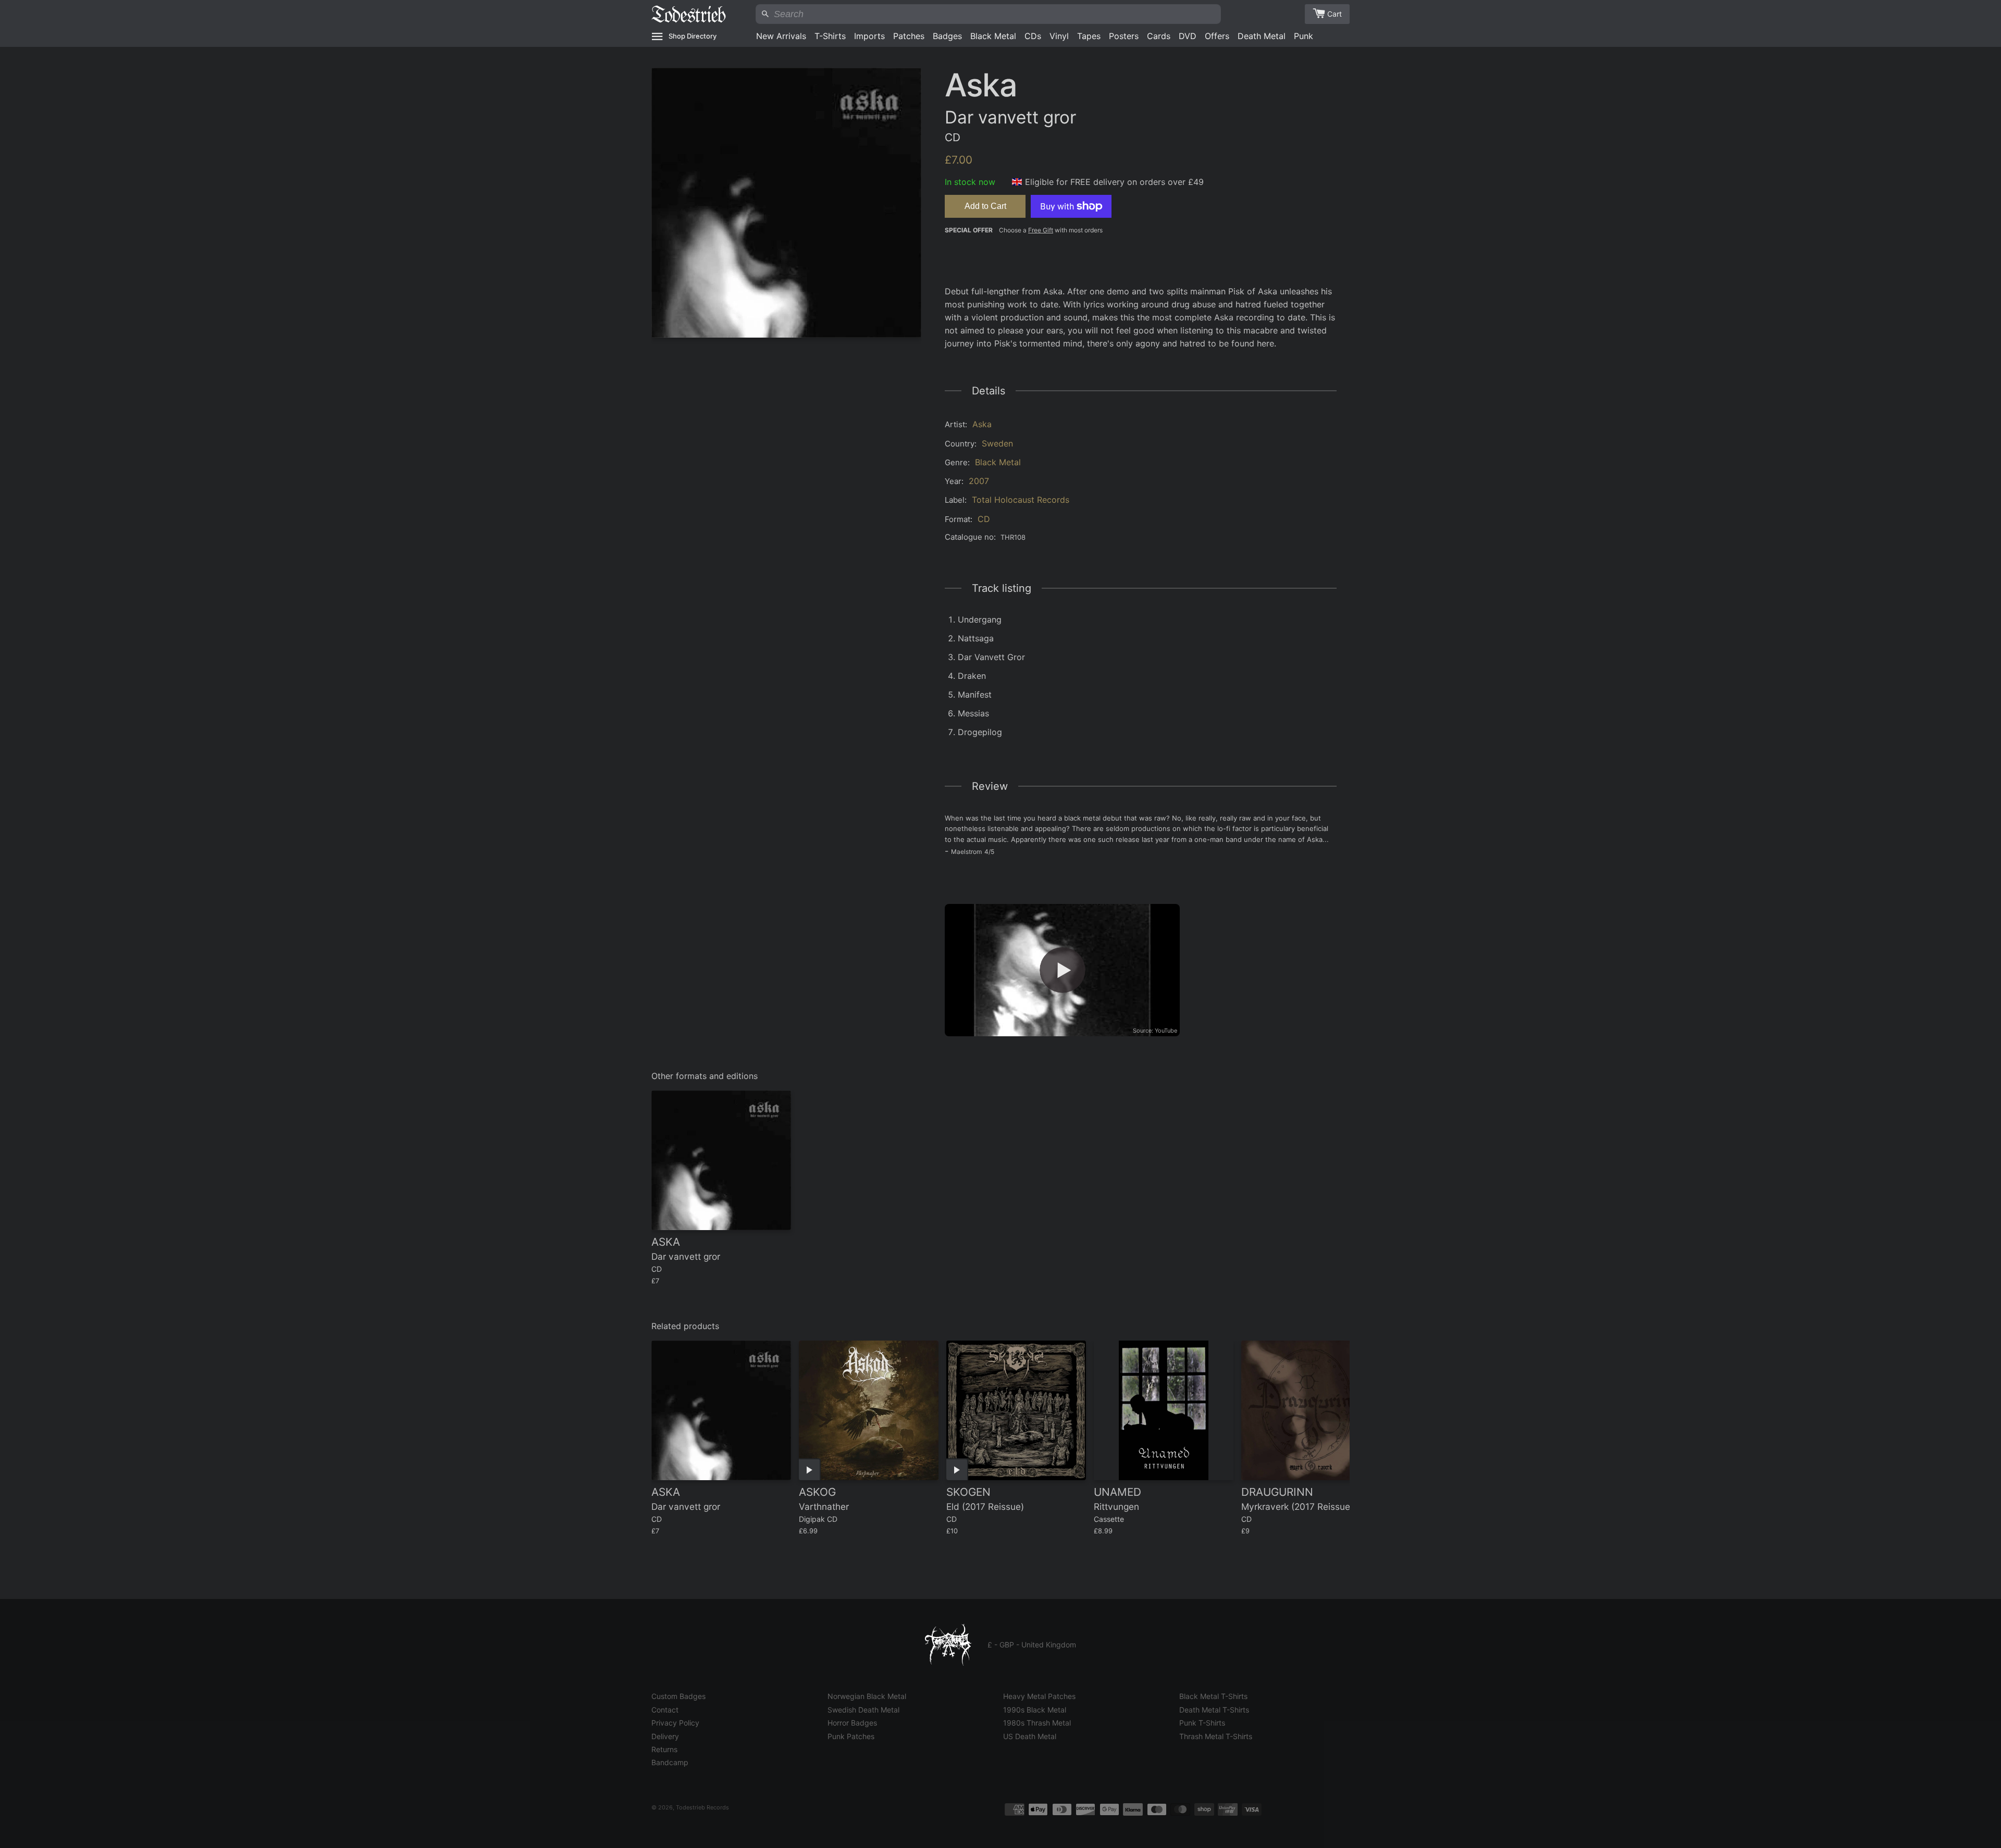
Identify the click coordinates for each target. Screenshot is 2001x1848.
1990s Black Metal (1035, 1710)
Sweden (997, 443)
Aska (982, 424)
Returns (664, 1749)
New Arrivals (781, 36)
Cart (1335, 14)
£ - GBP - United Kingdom (1032, 1645)
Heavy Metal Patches (1039, 1696)
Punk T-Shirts (1202, 1723)
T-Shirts (830, 36)
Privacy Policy (675, 1723)
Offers (1217, 36)
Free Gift (1041, 230)
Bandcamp (670, 1762)
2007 (979, 481)
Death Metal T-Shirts (1214, 1710)
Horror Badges (852, 1723)
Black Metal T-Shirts (1213, 1696)
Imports (869, 36)
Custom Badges (678, 1696)
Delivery (665, 1736)
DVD (1188, 36)
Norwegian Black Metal (867, 1696)
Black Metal (993, 36)
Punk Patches (851, 1736)
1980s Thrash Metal (1037, 1723)
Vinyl (1059, 36)
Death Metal (1262, 36)
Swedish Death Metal (863, 1710)
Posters (1124, 36)
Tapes (1089, 36)
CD (984, 519)
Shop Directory (693, 36)
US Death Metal (1030, 1736)
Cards (1159, 36)
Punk (1304, 36)
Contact (665, 1710)
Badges (947, 36)
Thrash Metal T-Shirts (1216, 1736)
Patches (909, 36)
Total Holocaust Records (1021, 500)
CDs (1033, 36)
